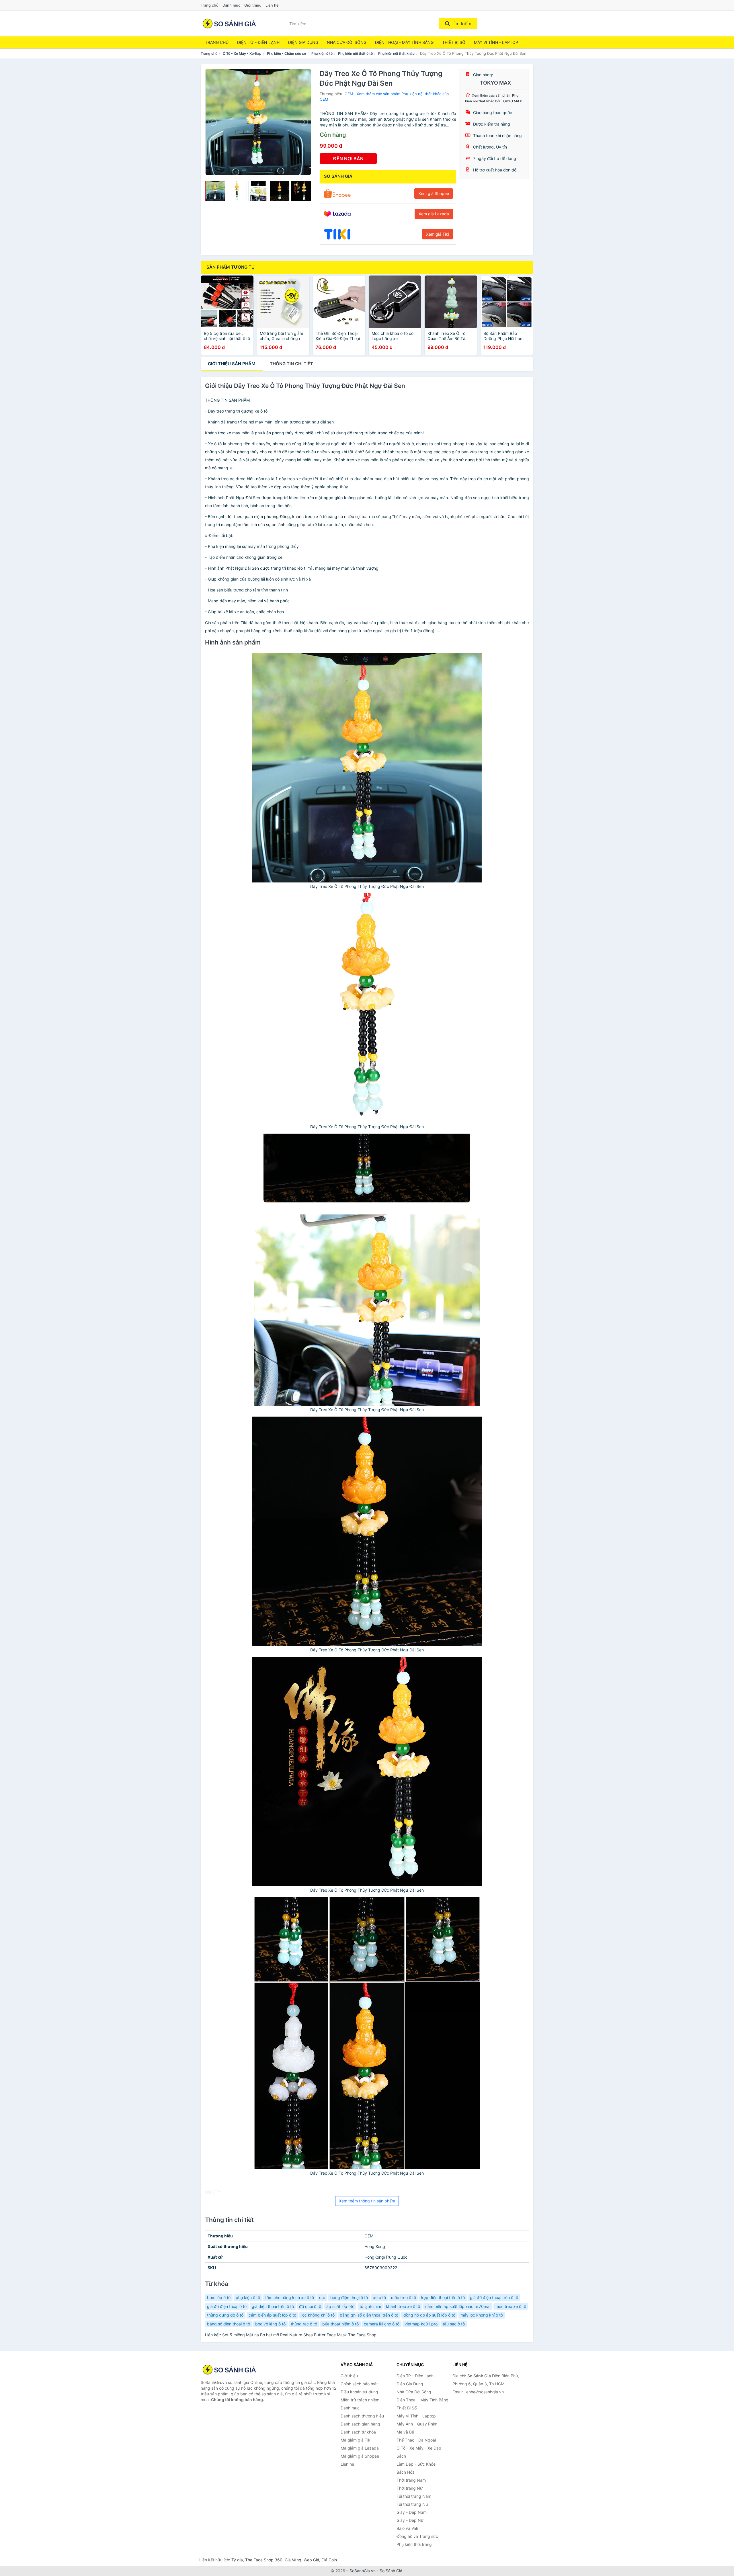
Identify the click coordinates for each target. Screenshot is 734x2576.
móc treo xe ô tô (511, 2306)
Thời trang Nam (411, 2480)
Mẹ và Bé (405, 2432)
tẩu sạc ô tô (454, 2324)
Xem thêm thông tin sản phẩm (367, 2201)
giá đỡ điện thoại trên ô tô (494, 2297)
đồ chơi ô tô (310, 2306)
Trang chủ (210, 5)
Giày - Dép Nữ (410, 2520)
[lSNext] (303, 122)
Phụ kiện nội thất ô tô (355, 53)
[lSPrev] (213, 122)
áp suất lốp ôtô (340, 2306)
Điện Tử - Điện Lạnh (258, 42)
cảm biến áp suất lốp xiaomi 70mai (458, 2306)
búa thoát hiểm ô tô (340, 2324)
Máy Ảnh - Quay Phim (417, 2424)
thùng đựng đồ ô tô (225, 2315)
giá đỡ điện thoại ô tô (227, 2306)
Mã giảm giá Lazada (360, 2448)
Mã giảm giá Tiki (356, 2440)
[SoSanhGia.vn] (229, 24)
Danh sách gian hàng (360, 2424)
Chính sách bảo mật (359, 2384)
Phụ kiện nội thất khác (396, 53)
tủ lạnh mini (370, 2306)
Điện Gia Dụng (303, 42)
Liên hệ (272, 5)
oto (322, 2297)
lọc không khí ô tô (318, 2315)
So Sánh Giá (391, 2571)
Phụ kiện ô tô (322, 53)
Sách (401, 2456)
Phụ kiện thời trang (414, 2544)
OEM (349, 94)
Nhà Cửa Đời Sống (347, 42)
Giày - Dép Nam (412, 2512)
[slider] (215, 191)
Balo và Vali (407, 2528)
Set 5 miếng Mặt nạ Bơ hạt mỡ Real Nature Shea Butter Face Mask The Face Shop (299, 2335)
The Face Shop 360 (264, 2560)
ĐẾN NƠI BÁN (348, 159)
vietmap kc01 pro (421, 2324)
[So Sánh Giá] (229, 2370)
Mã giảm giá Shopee (360, 2456)
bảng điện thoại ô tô (349, 2297)
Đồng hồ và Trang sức (417, 2536)
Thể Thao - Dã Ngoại (416, 2440)
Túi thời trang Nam (414, 2496)
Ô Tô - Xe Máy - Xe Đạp (242, 53)
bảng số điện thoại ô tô (229, 2324)
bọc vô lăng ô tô (270, 2324)
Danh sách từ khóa (358, 2432)
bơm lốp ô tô (219, 2297)
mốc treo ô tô (404, 2297)
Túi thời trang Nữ (412, 2504)
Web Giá (311, 2560)
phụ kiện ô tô (248, 2297)
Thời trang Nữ (410, 2488)
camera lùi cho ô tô (382, 2324)
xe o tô (379, 2297)
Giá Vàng (293, 2560)
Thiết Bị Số (454, 42)
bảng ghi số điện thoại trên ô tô (369, 2315)
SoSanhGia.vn (363, 2571)
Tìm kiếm (461, 24)
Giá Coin (329, 2560)
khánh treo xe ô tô (403, 2306)
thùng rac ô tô (304, 2324)
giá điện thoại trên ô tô (273, 2306)
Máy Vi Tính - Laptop (496, 42)
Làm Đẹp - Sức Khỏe (416, 2464)
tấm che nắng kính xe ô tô (290, 2297)
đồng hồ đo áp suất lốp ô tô (429, 2315)
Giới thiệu (253, 5)
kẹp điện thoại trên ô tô (443, 2297)
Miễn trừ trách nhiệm (360, 2400)
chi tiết (291, 364)
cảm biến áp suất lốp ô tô (272, 2315)
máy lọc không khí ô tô (482, 2315)
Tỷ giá (237, 2560)
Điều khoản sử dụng (359, 2392)
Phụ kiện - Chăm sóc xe (286, 53)
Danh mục (231, 5)
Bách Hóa (406, 2472)
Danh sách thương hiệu (362, 2416)
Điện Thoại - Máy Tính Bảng (404, 42)
